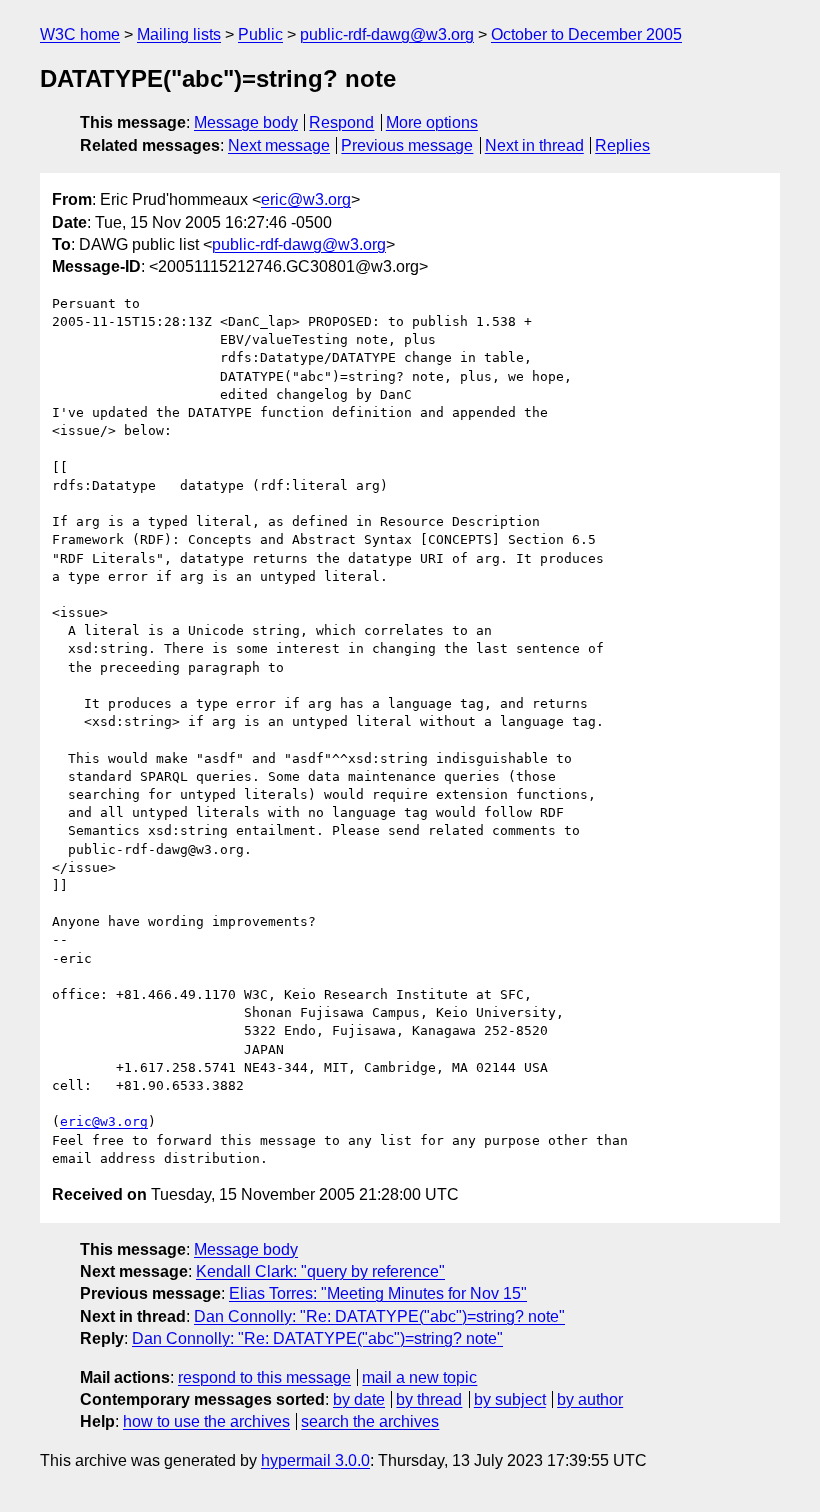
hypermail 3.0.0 (315, 1460)
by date (359, 1399)
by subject (510, 1399)
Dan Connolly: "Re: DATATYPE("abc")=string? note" (379, 1316)
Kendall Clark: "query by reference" (320, 1271)
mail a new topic (419, 1377)
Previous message (407, 145)
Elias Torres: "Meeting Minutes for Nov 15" (378, 1293)
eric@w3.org (306, 199)
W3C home (80, 34)
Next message (279, 145)
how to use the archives (206, 1421)
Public (260, 34)
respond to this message (264, 1377)
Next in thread (534, 145)
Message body (246, 122)
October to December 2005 (586, 34)
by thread (429, 1399)
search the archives (370, 1421)
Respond (341, 122)
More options (432, 122)
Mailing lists (179, 34)
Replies (622, 145)
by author (590, 1399)
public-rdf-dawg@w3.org (387, 34)
